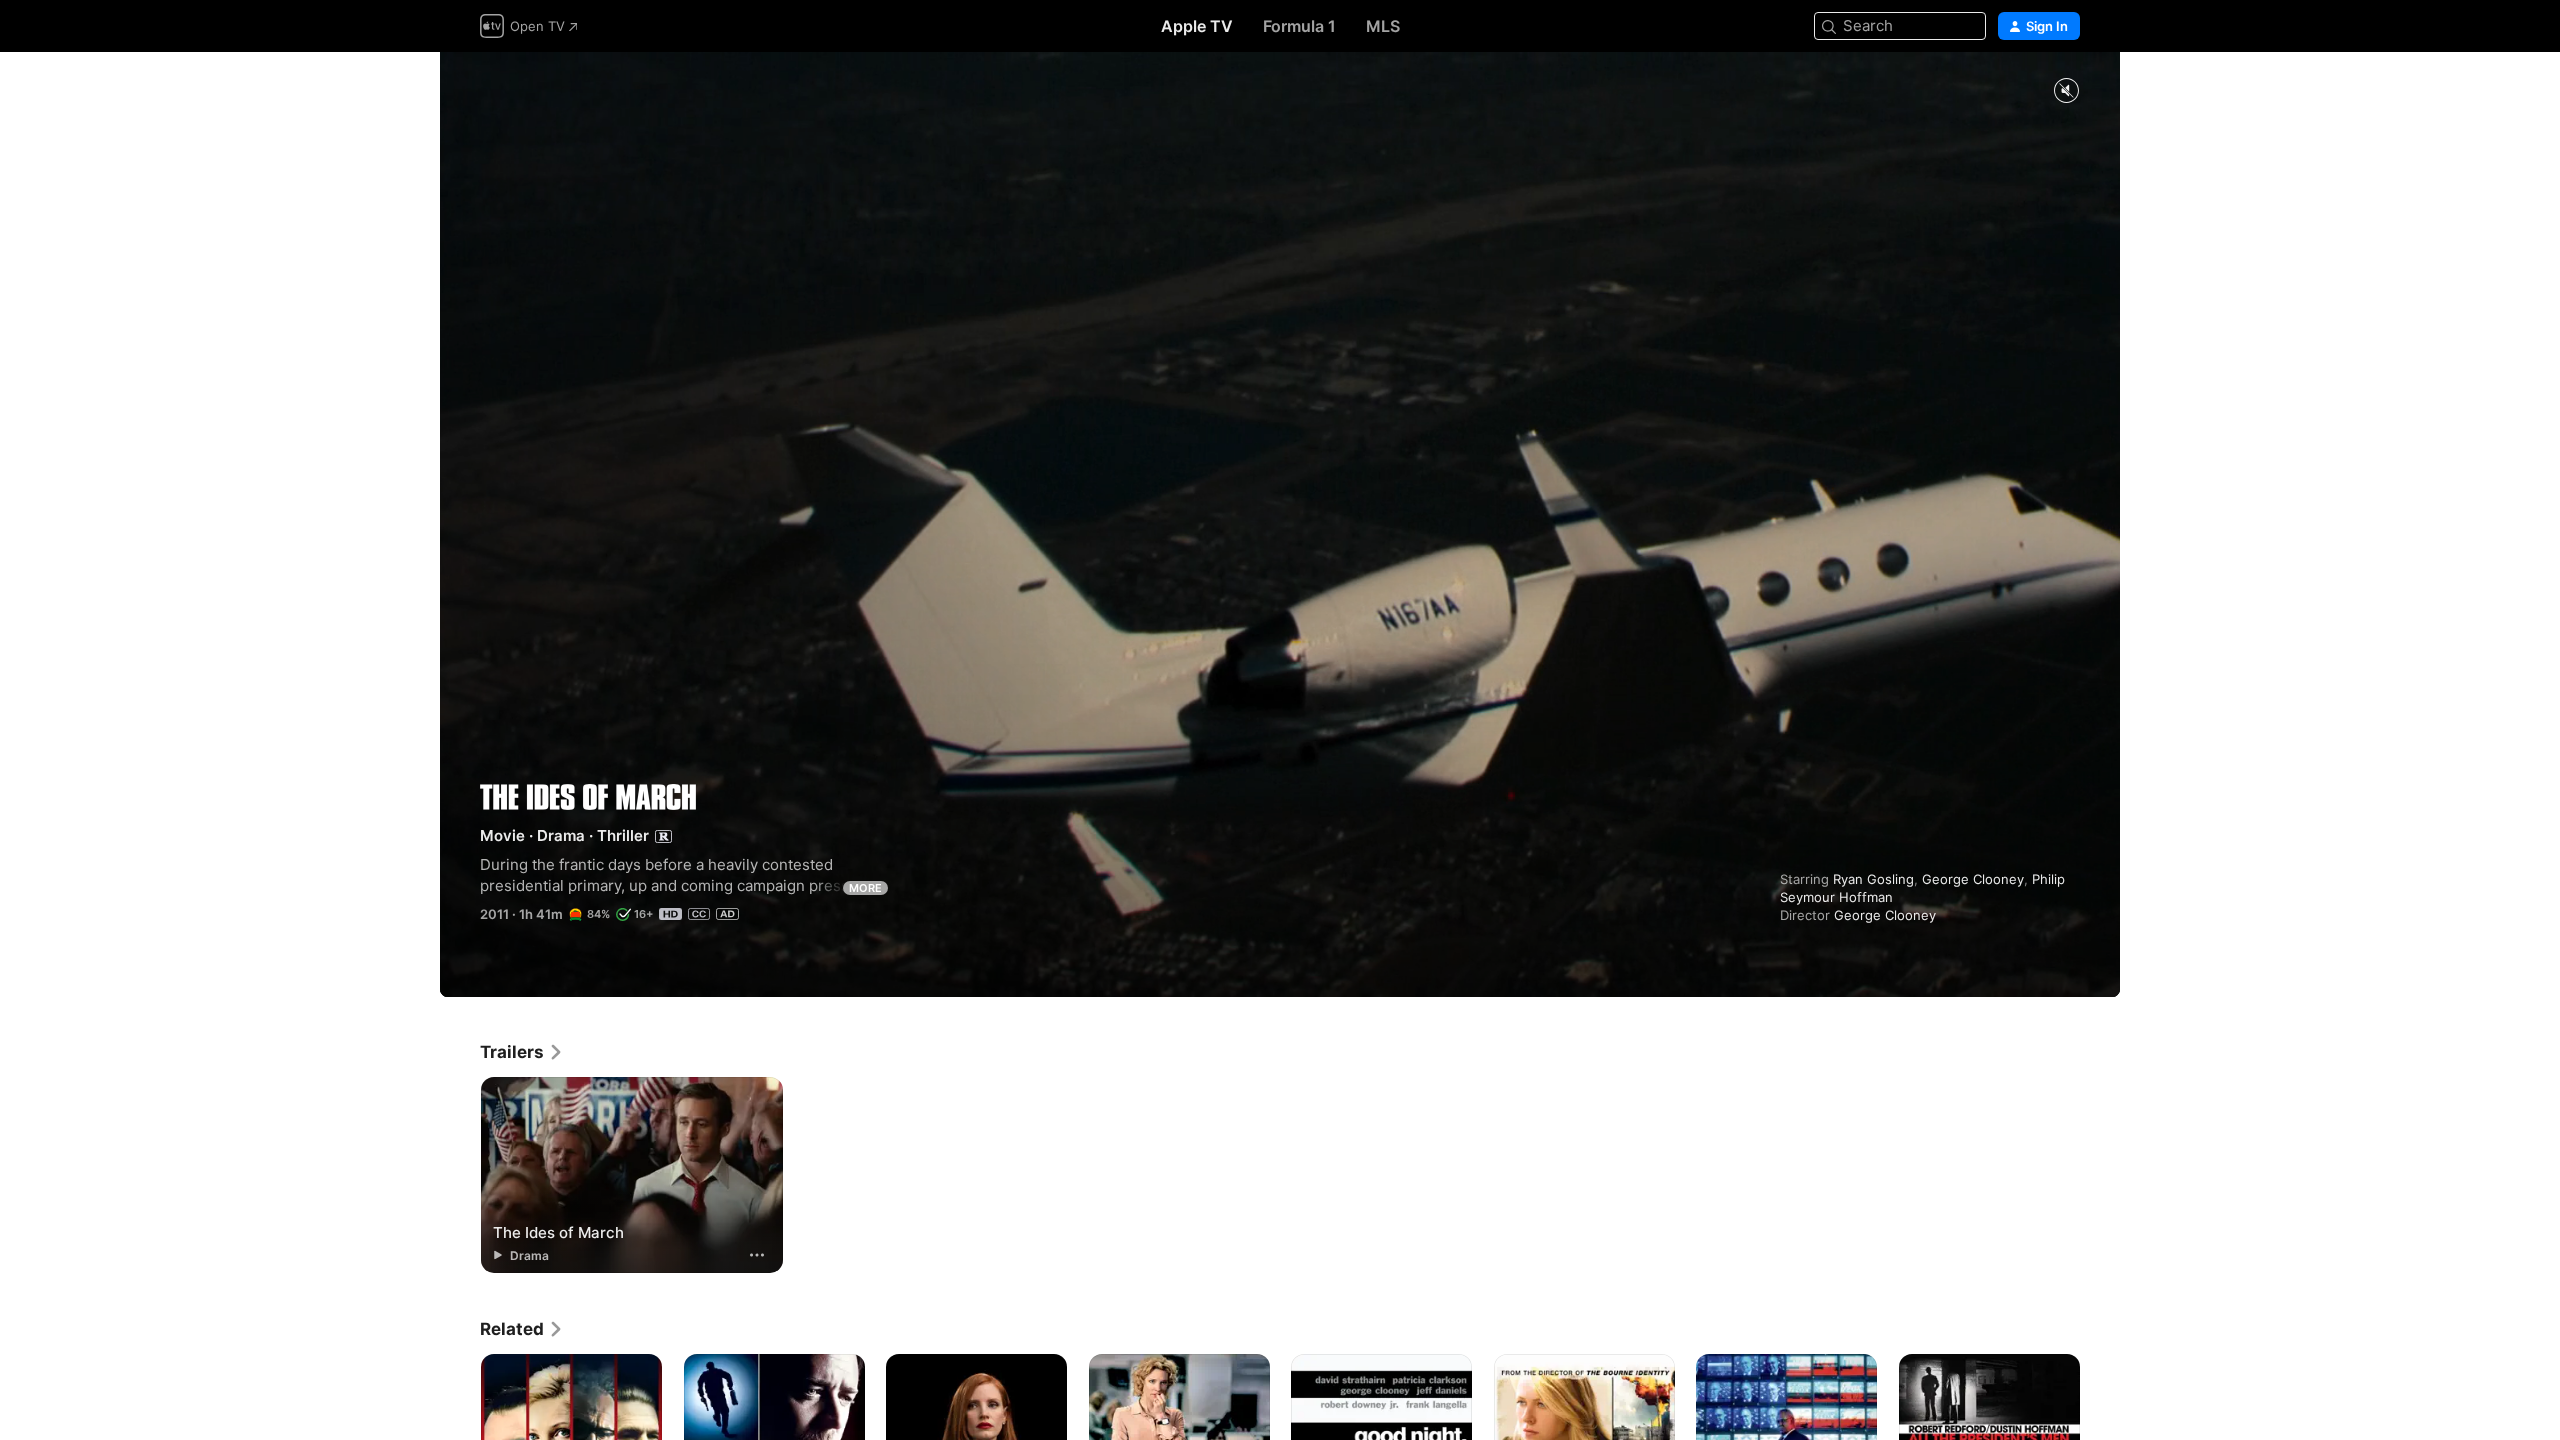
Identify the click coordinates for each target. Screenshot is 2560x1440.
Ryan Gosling (1873, 879)
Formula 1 (1299, 26)
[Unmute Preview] (2066, 91)
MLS (1383, 26)
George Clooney (1973, 879)
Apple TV (1197, 26)
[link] (522, 1052)
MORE (865, 888)
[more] (757, 1255)
